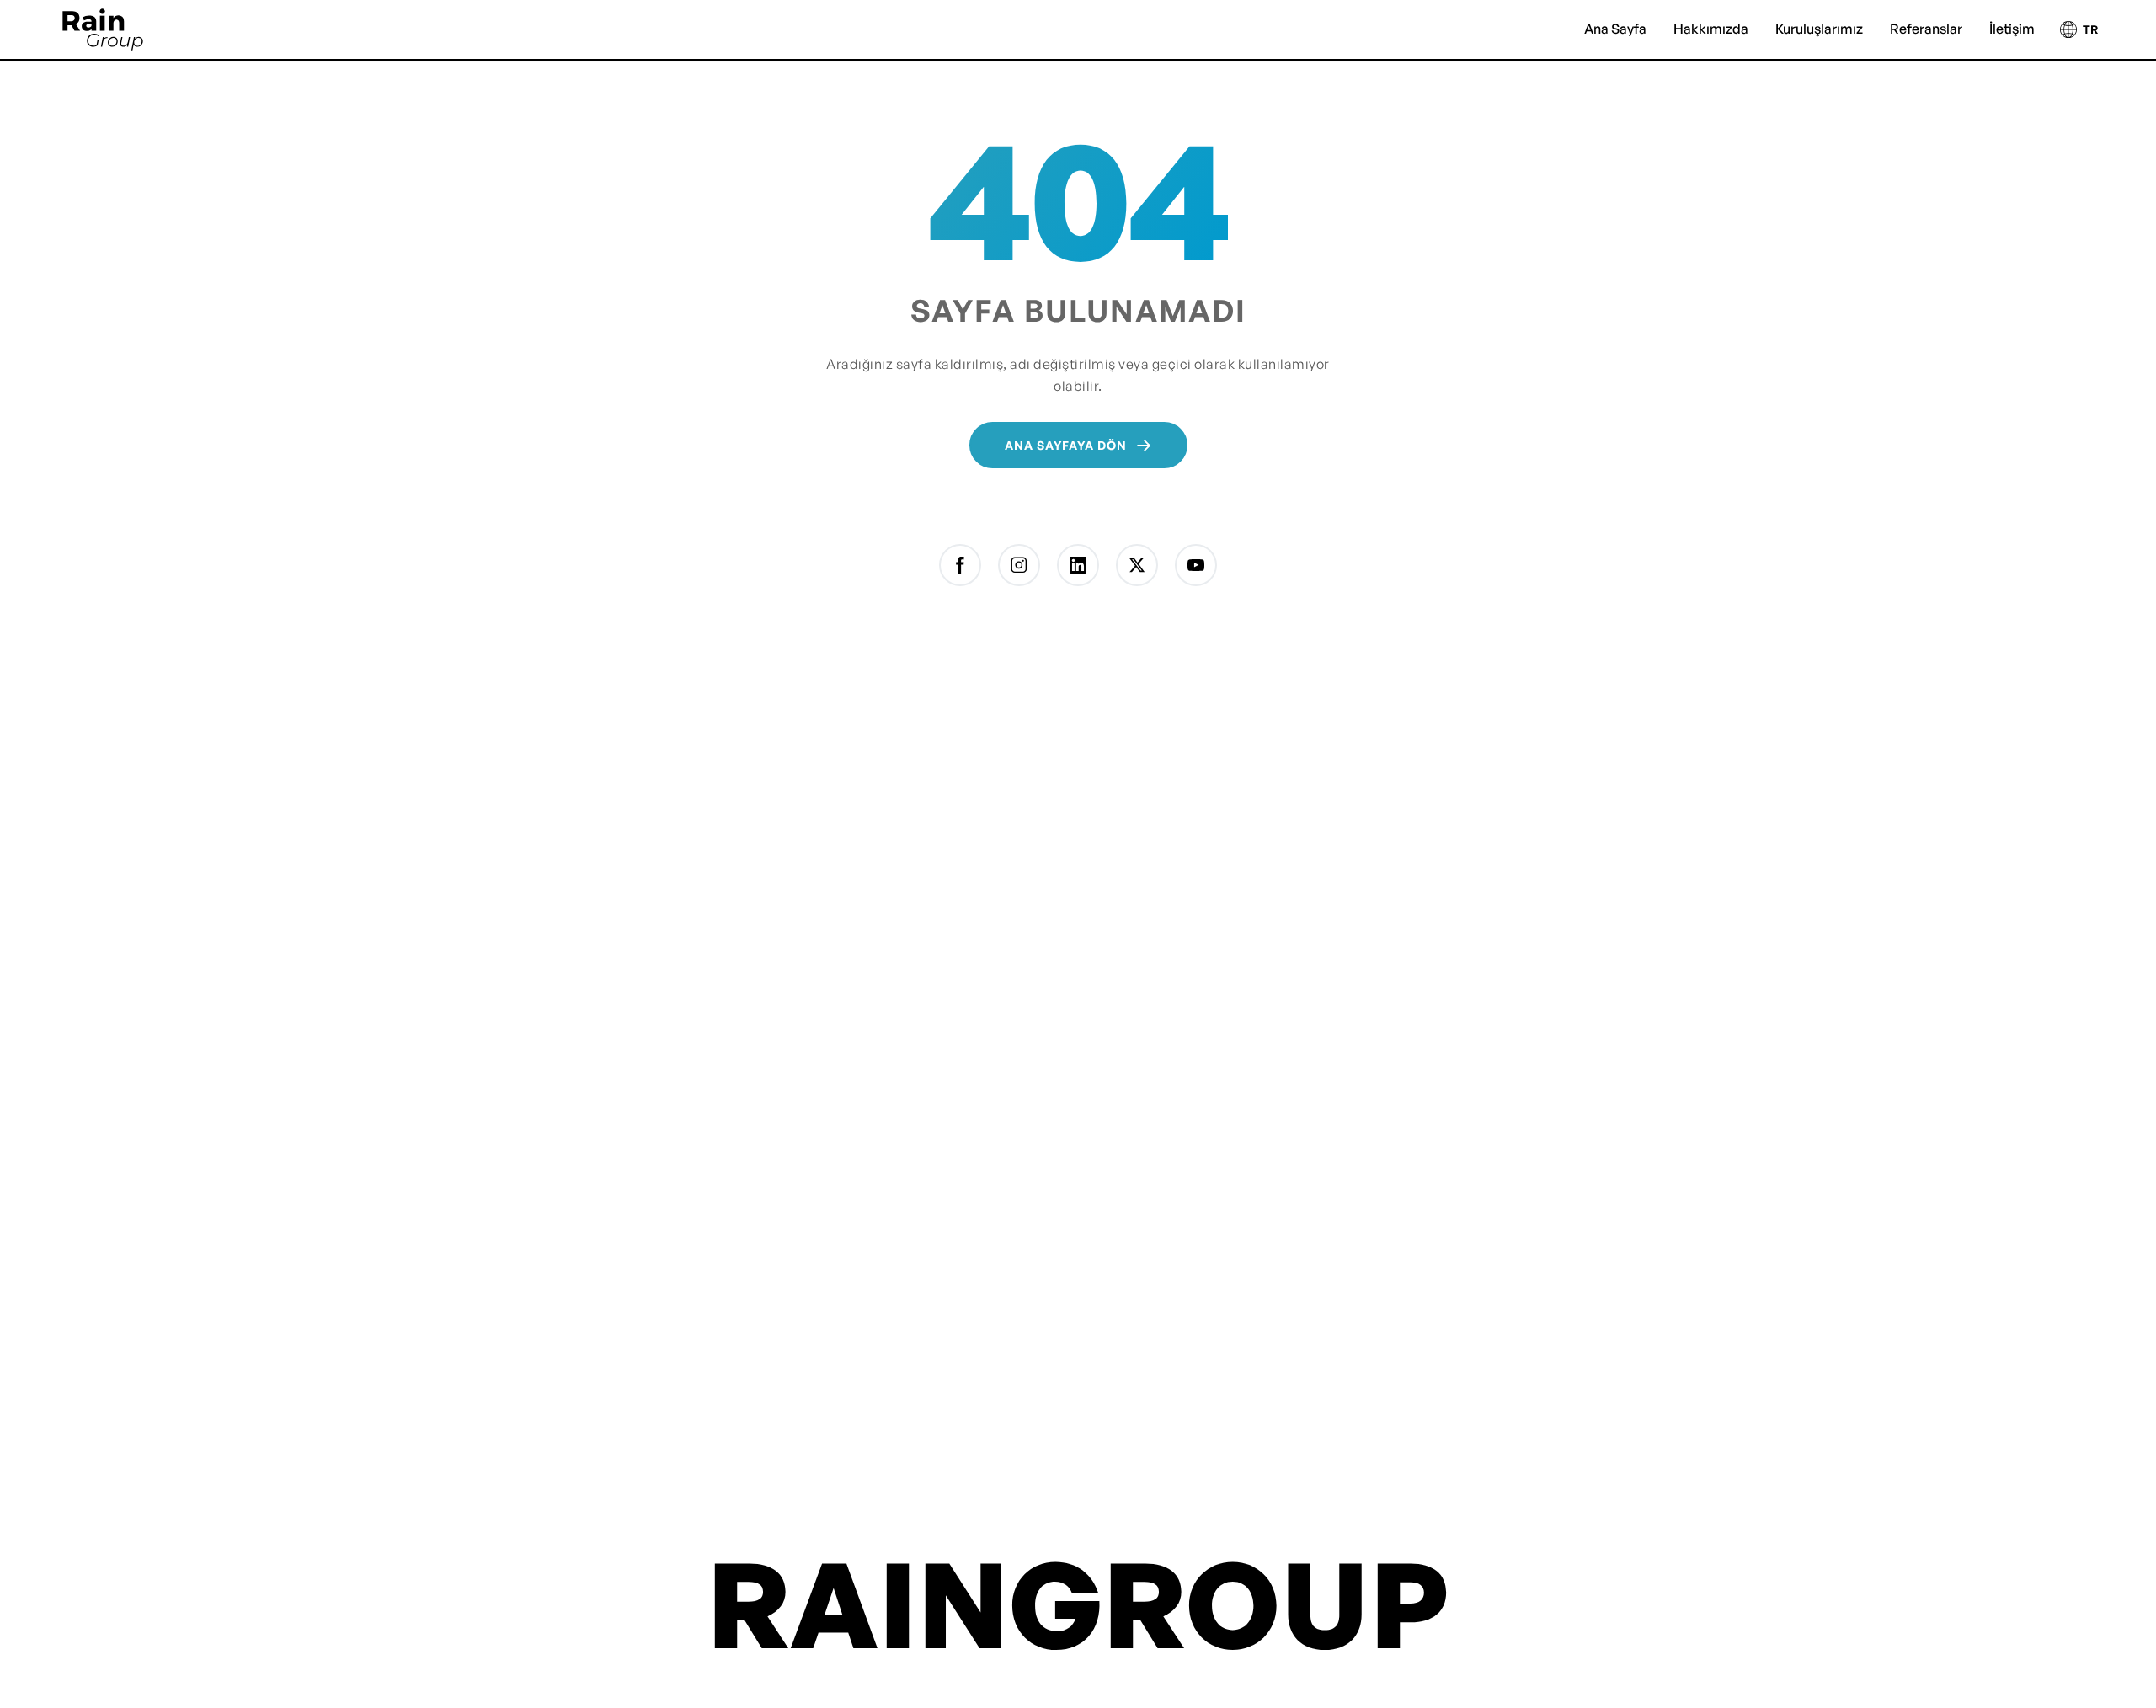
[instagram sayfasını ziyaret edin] (1019, 565)
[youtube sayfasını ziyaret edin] (1196, 565)
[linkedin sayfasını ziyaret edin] (1078, 565)
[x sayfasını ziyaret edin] (1137, 565)
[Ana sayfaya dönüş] (103, 29)
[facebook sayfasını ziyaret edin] (960, 565)
